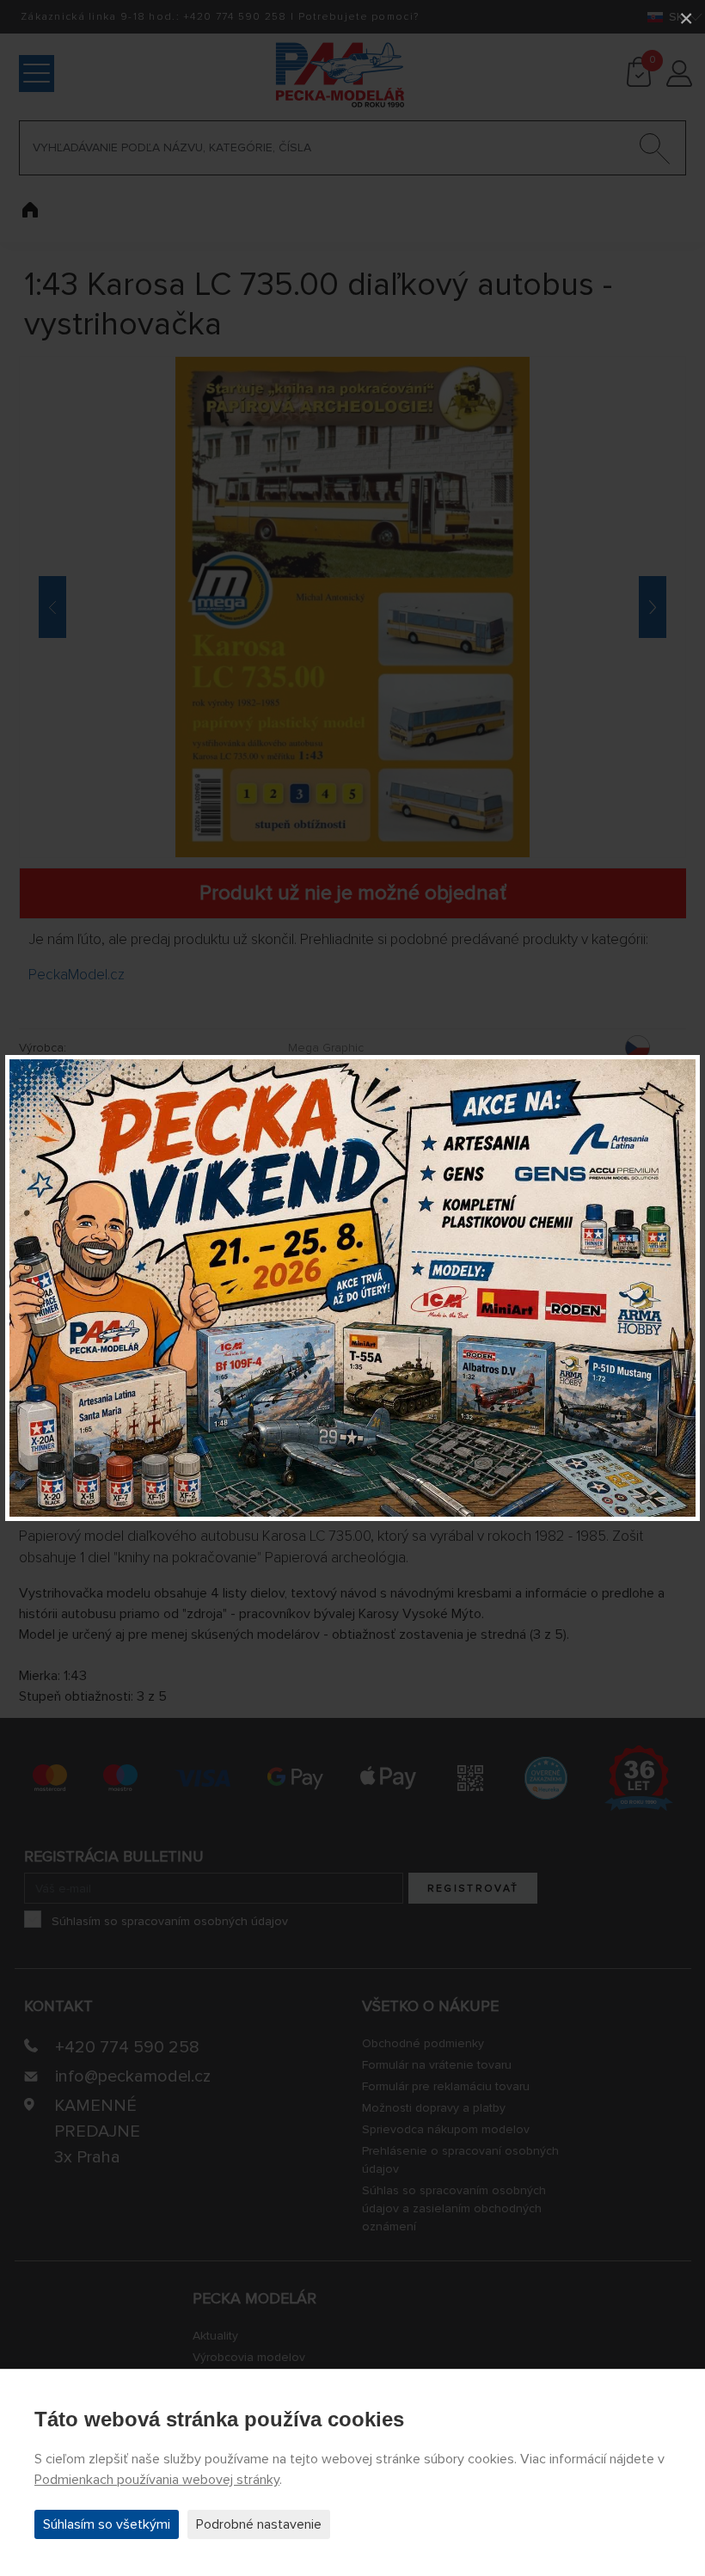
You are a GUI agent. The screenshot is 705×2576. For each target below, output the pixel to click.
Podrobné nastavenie (259, 2524)
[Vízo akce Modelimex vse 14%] (352, 1288)
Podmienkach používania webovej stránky (157, 2480)
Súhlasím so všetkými (107, 2524)
